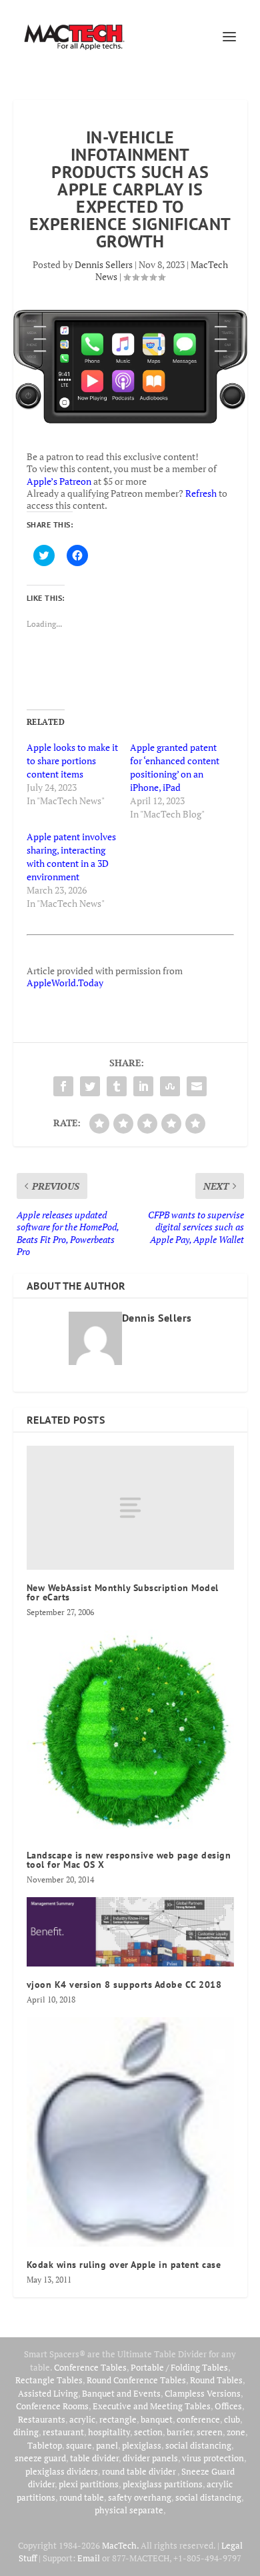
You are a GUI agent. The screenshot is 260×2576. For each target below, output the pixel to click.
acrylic (82, 2419)
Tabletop (45, 2445)
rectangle (118, 2419)
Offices (228, 2406)
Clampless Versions (203, 2393)
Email (89, 2558)
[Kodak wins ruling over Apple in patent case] (130, 2132)
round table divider (140, 2471)
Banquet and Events (121, 2393)
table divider (94, 2458)
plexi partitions (89, 2484)
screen (210, 2432)
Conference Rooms (52, 2406)
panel (107, 2445)
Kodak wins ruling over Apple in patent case (124, 2265)
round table (82, 2497)
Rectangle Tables (49, 2380)
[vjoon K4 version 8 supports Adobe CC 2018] (130, 1932)
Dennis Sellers (104, 264)
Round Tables (216, 2380)
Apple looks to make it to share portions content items (72, 761)
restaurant (63, 2432)
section (148, 2432)
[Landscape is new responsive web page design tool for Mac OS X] (130, 1733)
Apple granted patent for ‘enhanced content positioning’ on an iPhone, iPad (175, 767)
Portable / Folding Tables (179, 2367)
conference (198, 2419)
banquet (157, 2419)
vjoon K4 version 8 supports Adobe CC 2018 (124, 1985)
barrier (180, 2432)
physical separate (129, 2510)
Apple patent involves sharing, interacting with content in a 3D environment (71, 857)
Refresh (201, 493)
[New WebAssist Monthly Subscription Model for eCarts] (130, 1508)
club (232, 2419)
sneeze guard (40, 2458)
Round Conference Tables (136, 2380)
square (79, 2445)
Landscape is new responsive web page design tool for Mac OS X (129, 1860)
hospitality (109, 2432)
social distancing (198, 2445)
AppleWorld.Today (65, 983)
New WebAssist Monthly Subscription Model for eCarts (123, 1592)
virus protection (213, 2458)
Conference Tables (90, 2367)
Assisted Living (48, 2393)
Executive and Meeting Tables (152, 2406)
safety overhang (140, 2497)
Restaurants (42, 2419)
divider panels (150, 2458)
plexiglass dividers (62, 2471)
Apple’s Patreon (59, 481)
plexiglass (142, 2445)
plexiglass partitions (163, 2484)
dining (26, 2432)
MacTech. (120, 2545)
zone (236, 2432)
